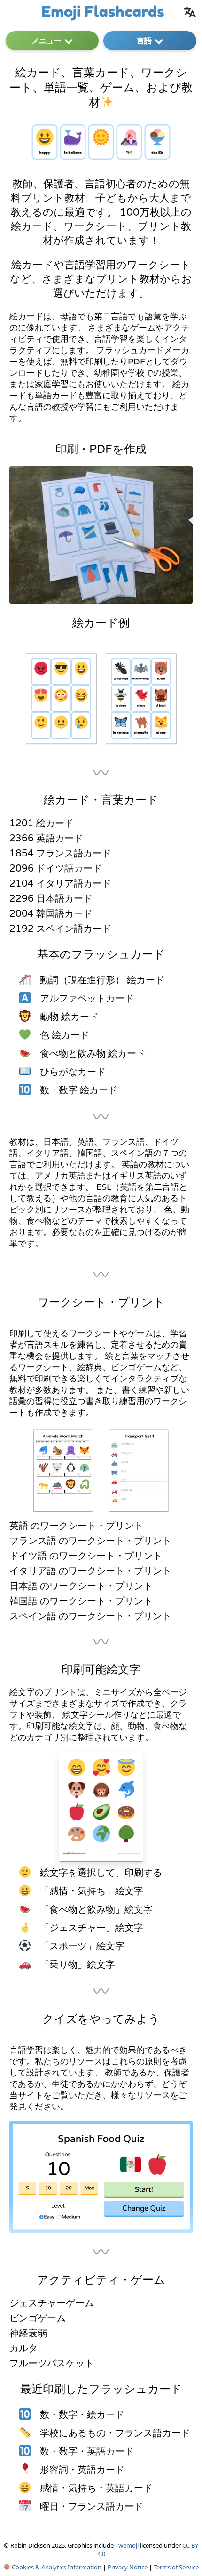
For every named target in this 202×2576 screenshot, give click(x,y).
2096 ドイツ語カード (56, 869)
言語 (144, 40)
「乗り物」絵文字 (78, 1965)
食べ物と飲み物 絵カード (93, 1054)
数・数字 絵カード (79, 1090)
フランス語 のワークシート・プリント (90, 1541)
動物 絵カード (69, 1017)
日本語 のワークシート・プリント (81, 1586)
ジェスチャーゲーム (52, 2303)
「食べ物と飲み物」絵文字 (96, 1910)
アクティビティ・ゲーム (101, 2280)
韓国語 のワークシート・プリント (81, 1601)
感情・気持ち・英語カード (96, 2488)
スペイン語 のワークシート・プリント (90, 1616)
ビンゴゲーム (38, 2318)
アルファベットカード (87, 999)
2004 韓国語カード (51, 914)
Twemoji (127, 2545)
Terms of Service (176, 2567)
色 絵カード (65, 1035)
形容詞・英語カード (82, 2470)
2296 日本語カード (51, 899)
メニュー (47, 40)
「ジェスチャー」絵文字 (92, 1928)
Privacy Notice (128, 2567)
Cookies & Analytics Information (56, 2567)
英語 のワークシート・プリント (76, 1526)
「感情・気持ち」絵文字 (92, 1891)
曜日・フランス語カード (92, 2507)
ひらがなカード (73, 1072)
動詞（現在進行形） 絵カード (102, 980)
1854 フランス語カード (60, 854)
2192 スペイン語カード (60, 929)
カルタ (23, 2349)
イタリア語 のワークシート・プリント (90, 1571)
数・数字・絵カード (82, 2415)
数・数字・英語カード (87, 2452)
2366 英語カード (46, 839)
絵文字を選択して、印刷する (101, 1873)
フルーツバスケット (52, 2364)
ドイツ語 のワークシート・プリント (86, 1556)
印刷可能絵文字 (101, 1670)
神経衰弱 (28, 2334)
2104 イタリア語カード (60, 884)
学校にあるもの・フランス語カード (115, 2433)
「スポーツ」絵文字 (82, 1946)
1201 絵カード (42, 824)
